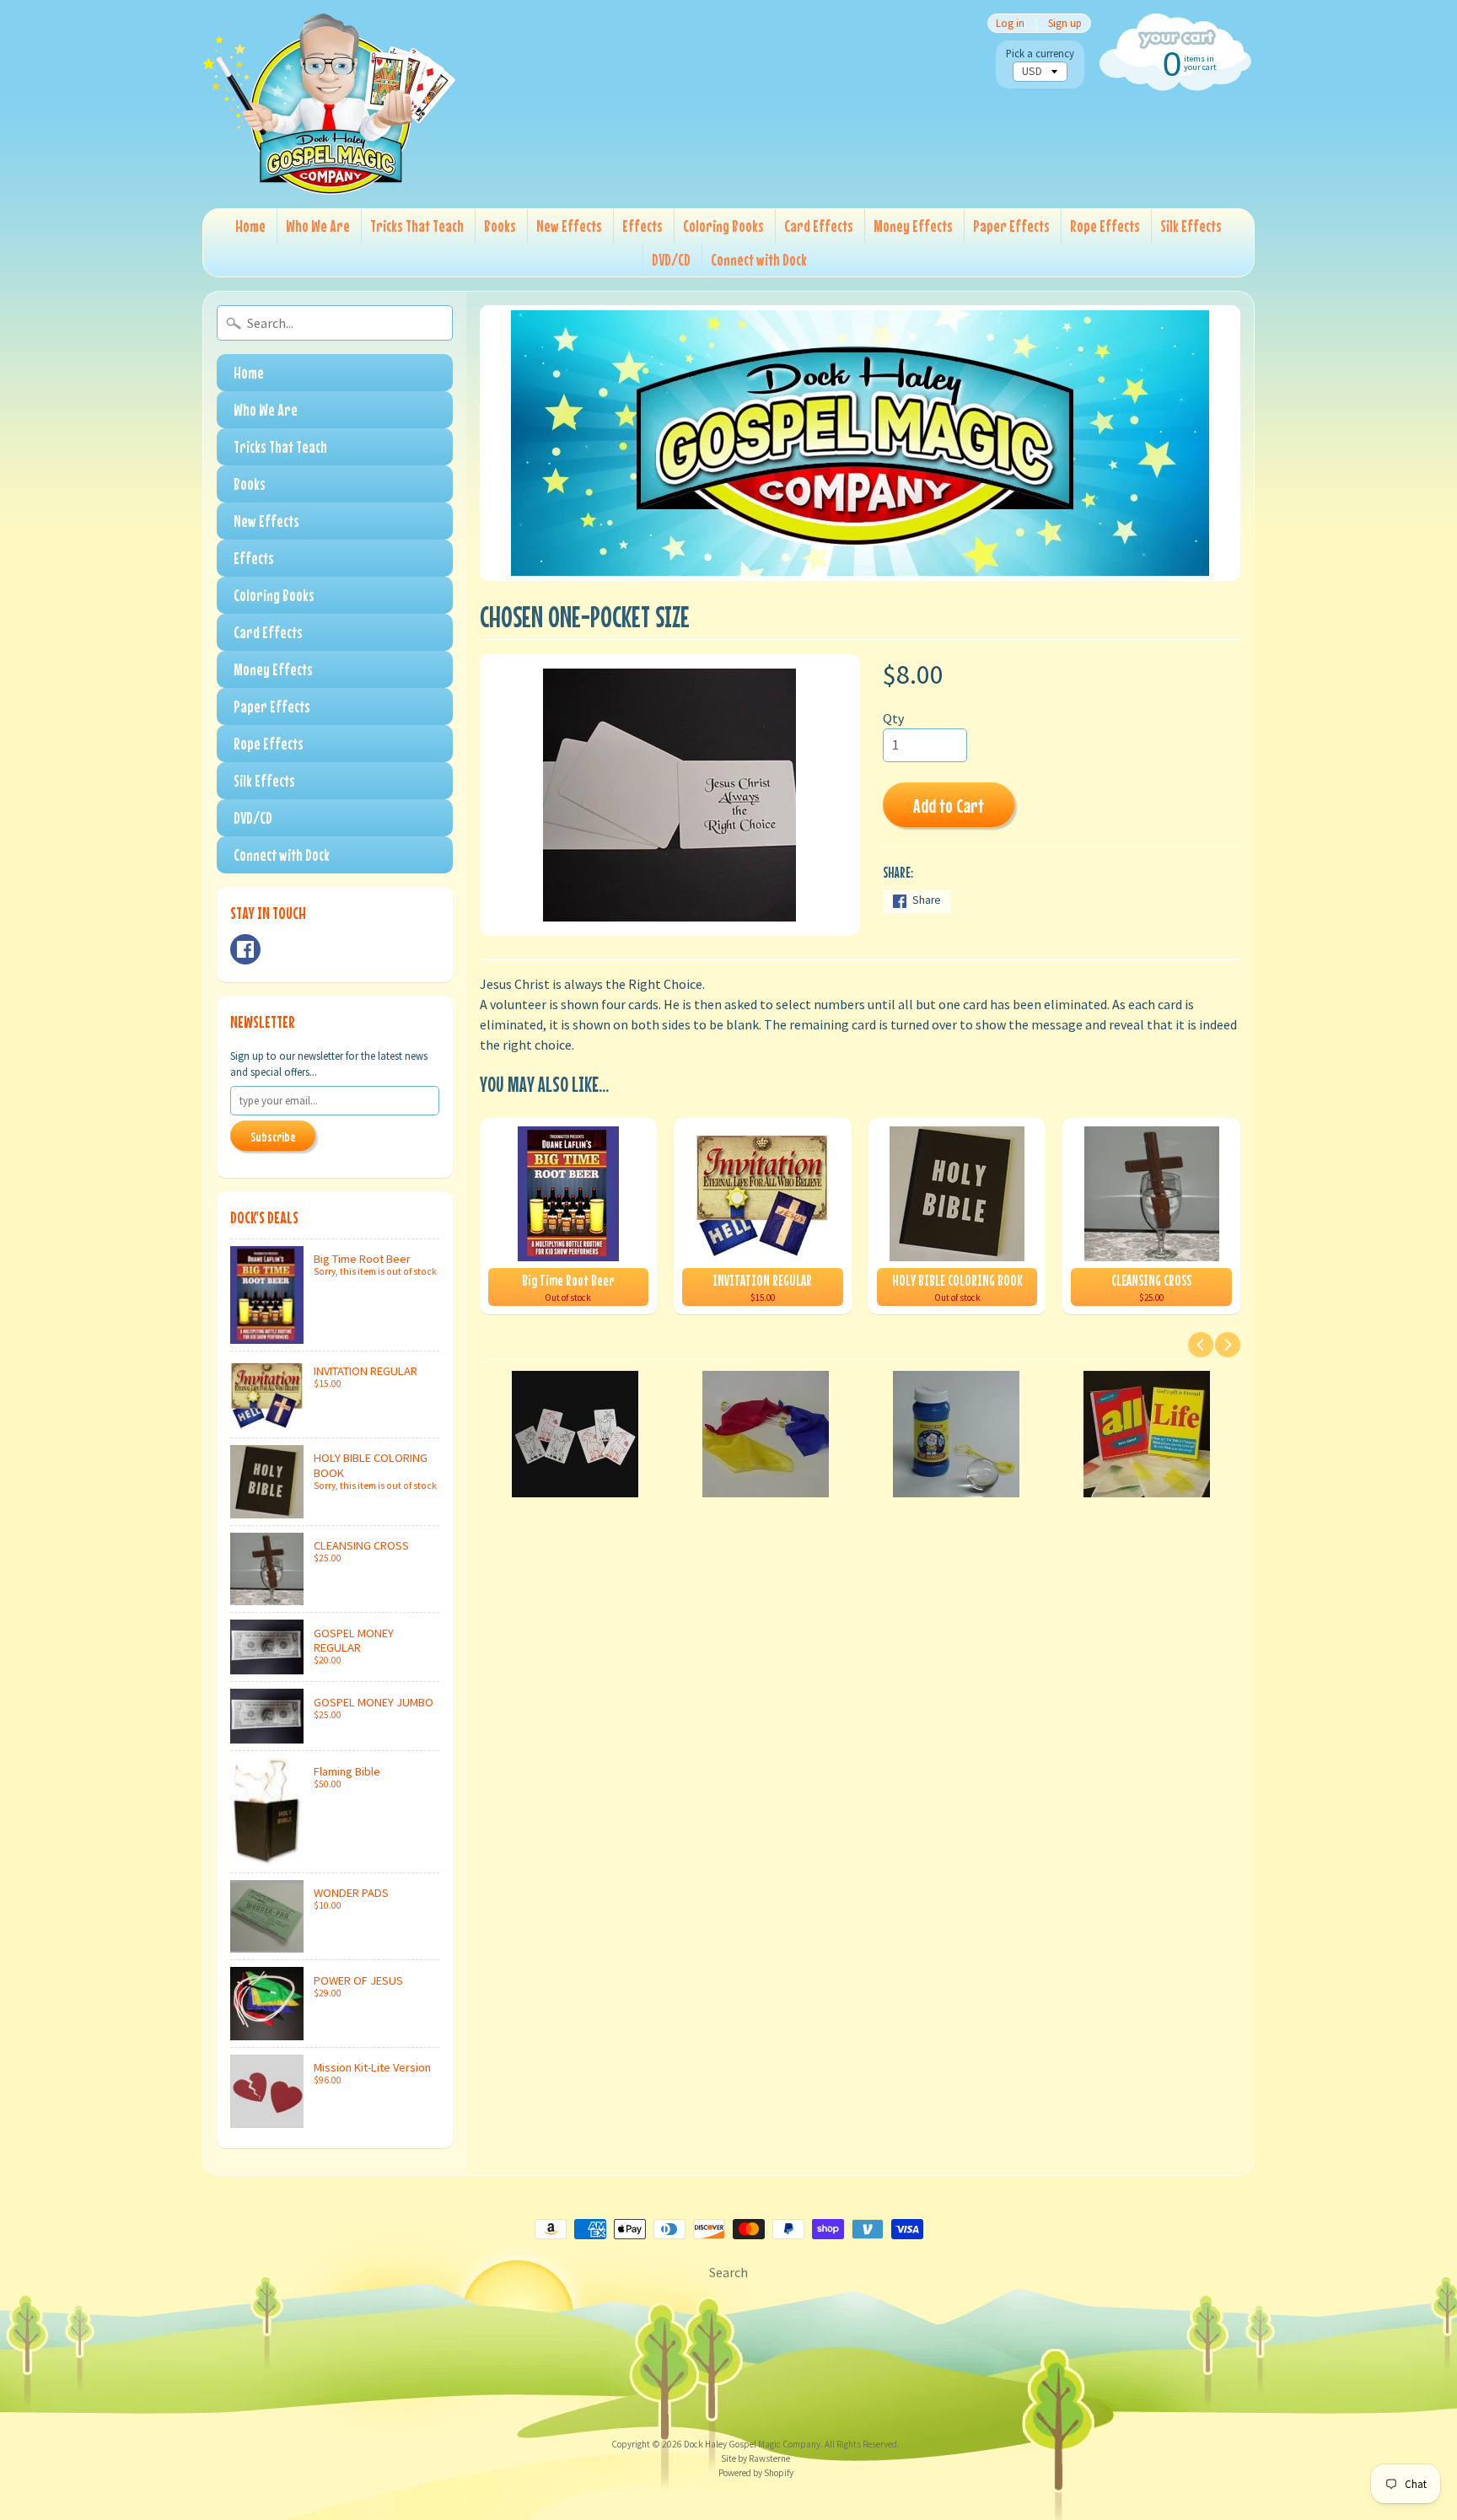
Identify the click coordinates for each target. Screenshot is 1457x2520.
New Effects (569, 226)
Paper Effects (1011, 226)
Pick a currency (1040, 54)
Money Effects (913, 226)
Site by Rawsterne (755, 2458)
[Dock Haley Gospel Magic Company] (329, 104)
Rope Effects (1105, 226)
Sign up (1065, 23)
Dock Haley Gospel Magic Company (752, 2444)
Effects (642, 226)
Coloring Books (723, 226)
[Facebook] (245, 949)
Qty (893, 718)
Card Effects (819, 226)
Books (500, 226)
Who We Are (318, 226)
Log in (1010, 23)
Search (728, 2272)
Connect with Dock (759, 259)
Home (250, 226)
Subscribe (273, 1136)
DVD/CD (671, 259)
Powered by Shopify (756, 2473)
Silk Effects (1191, 226)
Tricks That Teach (417, 226)
